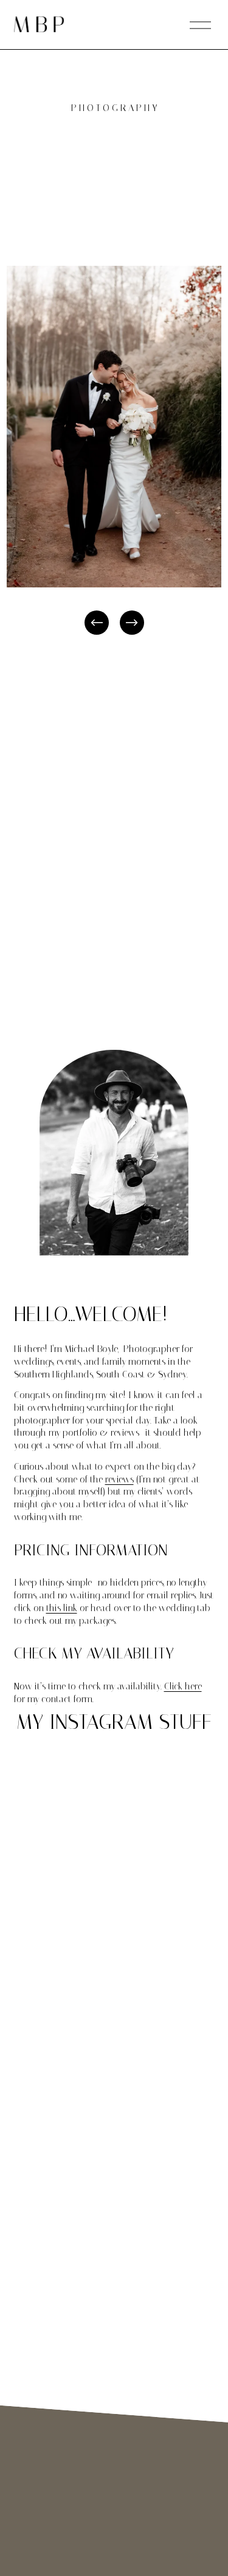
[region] (114, 451)
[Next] (132, 623)
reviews (119, 1479)
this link (62, 1608)
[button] (39, 1793)
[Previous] (97, 623)
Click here (183, 1686)
